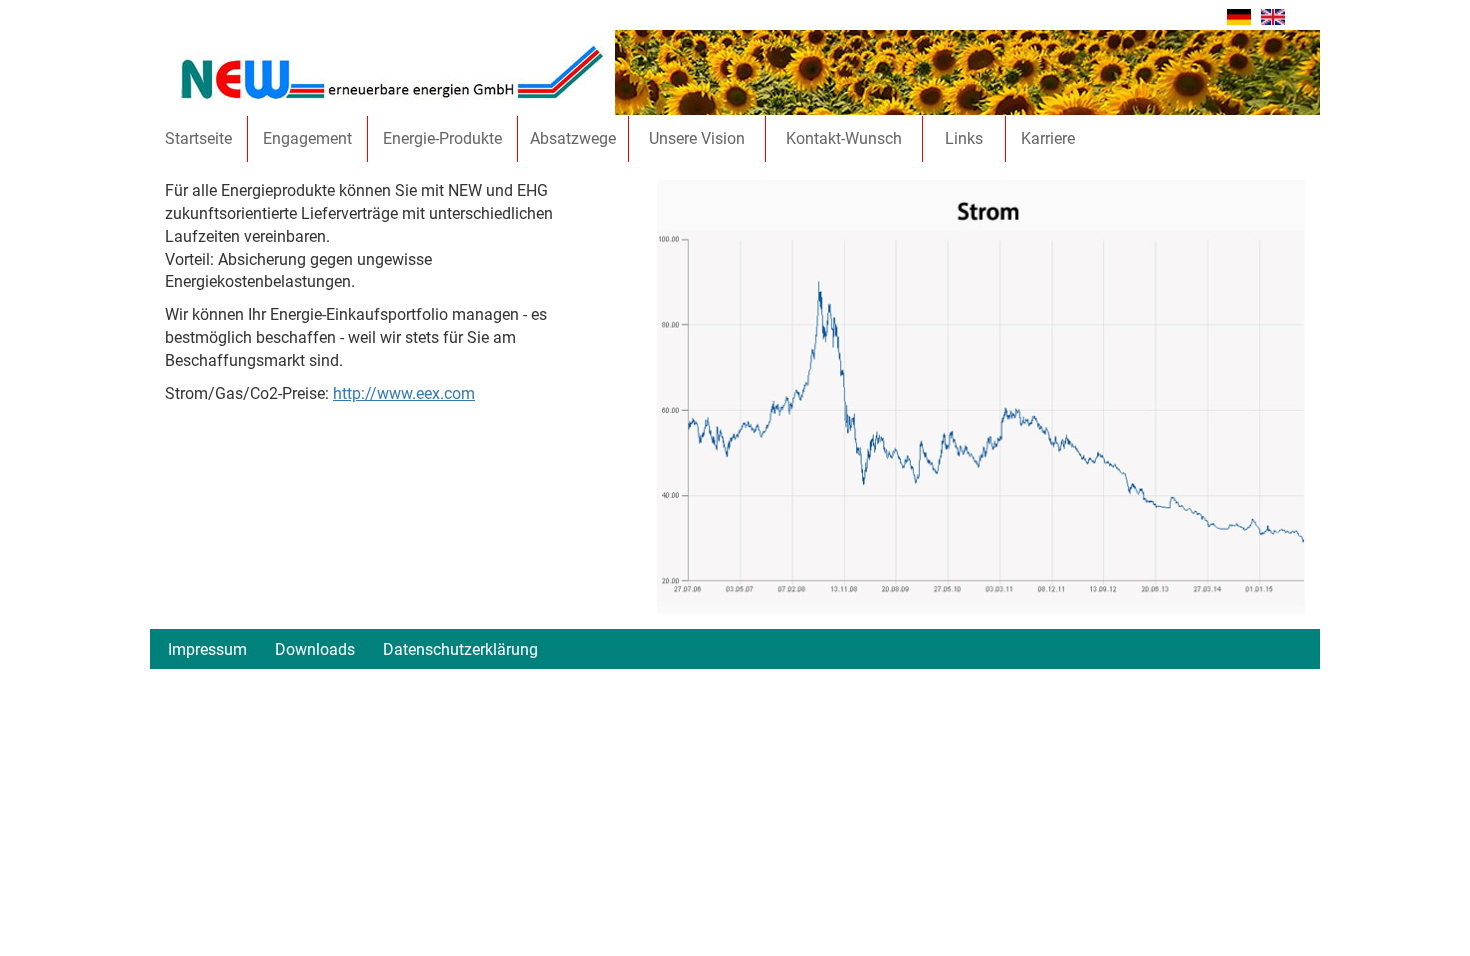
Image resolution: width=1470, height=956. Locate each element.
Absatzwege (573, 138)
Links (964, 138)
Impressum (207, 649)
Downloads (315, 649)
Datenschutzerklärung (460, 649)
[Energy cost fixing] (1273, 15)
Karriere (1048, 138)
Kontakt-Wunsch (844, 138)
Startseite (198, 138)
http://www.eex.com (404, 393)
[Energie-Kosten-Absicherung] (1239, 15)
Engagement (307, 138)
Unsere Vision (697, 138)
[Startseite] (392, 71)
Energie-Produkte (442, 138)
